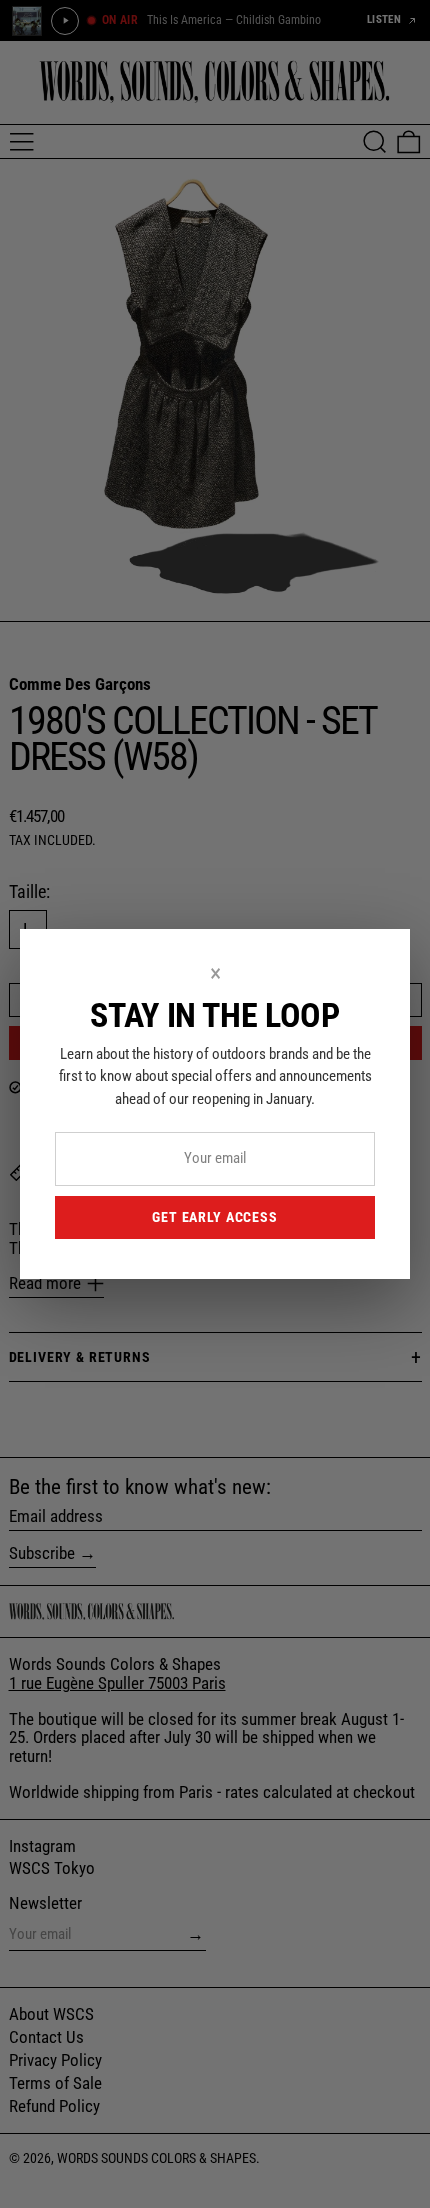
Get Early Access (214, 1217)
